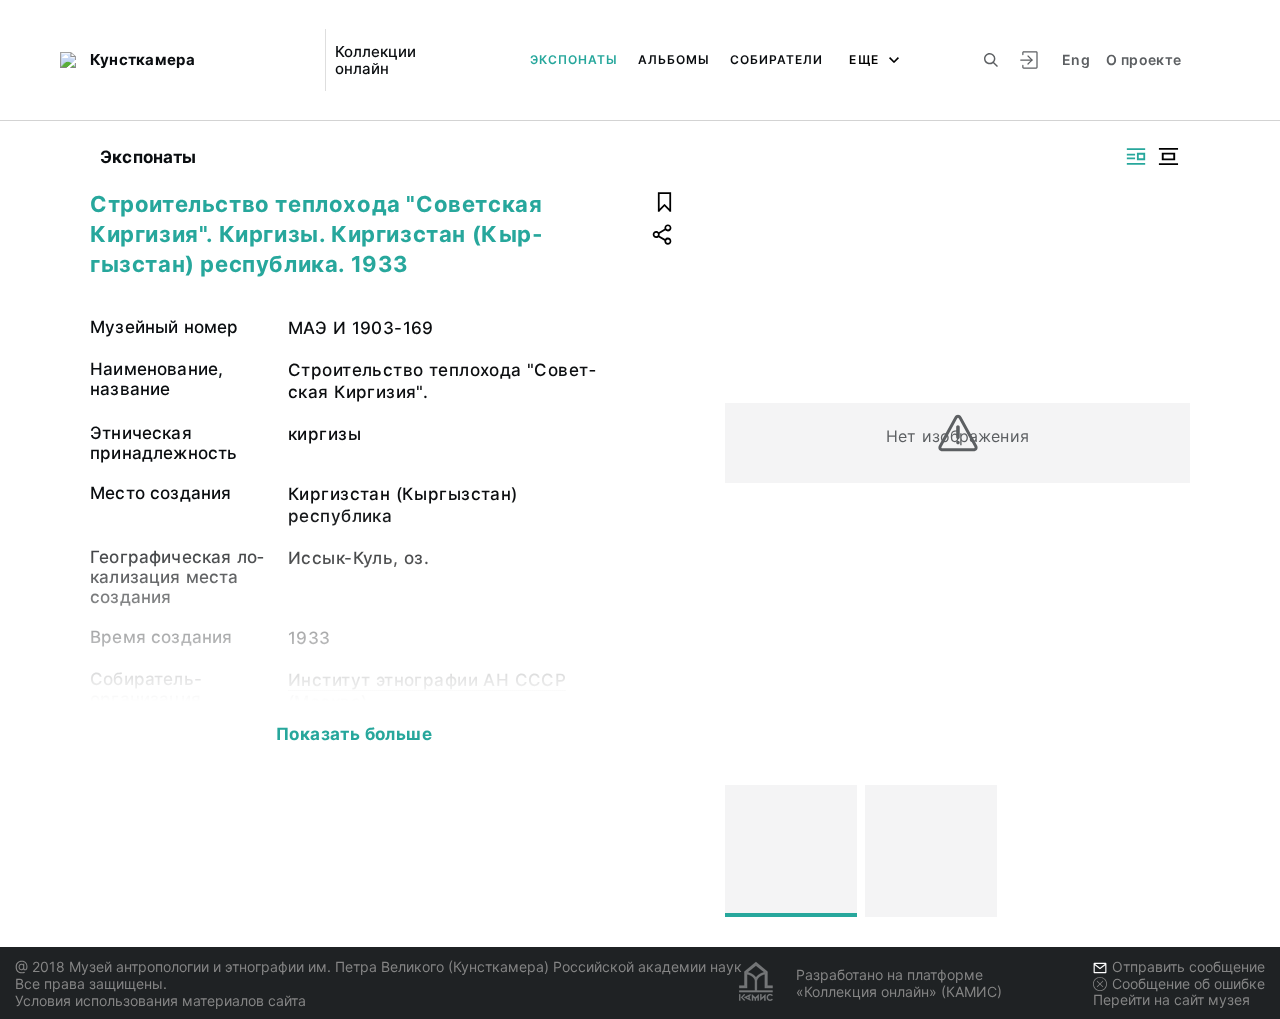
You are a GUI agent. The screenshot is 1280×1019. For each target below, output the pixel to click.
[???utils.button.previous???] (749, 851)
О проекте (1143, 59)
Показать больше (354, 734)
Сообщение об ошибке (1188, 983)
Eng (1076, 59)
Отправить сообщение (1188, 966)
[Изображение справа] (1136, 156)
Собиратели (776, 59)
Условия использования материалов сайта (160, 1000)
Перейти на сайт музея (1171, 999)
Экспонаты (574, 59)
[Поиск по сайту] (991, 60)
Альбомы (674, 59)
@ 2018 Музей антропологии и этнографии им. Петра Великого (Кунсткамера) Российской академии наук (378, 966)
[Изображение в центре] (1168, 156)
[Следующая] (1166, 851)
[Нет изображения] (791, 851)
